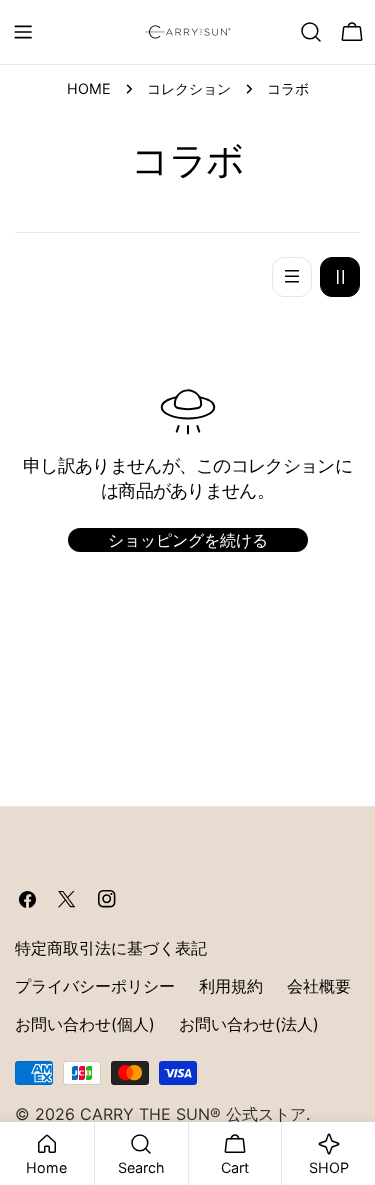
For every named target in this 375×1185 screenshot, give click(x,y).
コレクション (189, 88)
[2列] (340, 277)
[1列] (292, 277)
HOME (89, 88)
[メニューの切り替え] (23, 32)
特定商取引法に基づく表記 (111, 948)
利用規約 (231, 986)
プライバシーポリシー (95, 986)
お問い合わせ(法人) (249, 1024)
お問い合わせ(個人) (85, 1024)
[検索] (311, 32)
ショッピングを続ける (188, 540)
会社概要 (319, 986)
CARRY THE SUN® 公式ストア (193, 1114)
